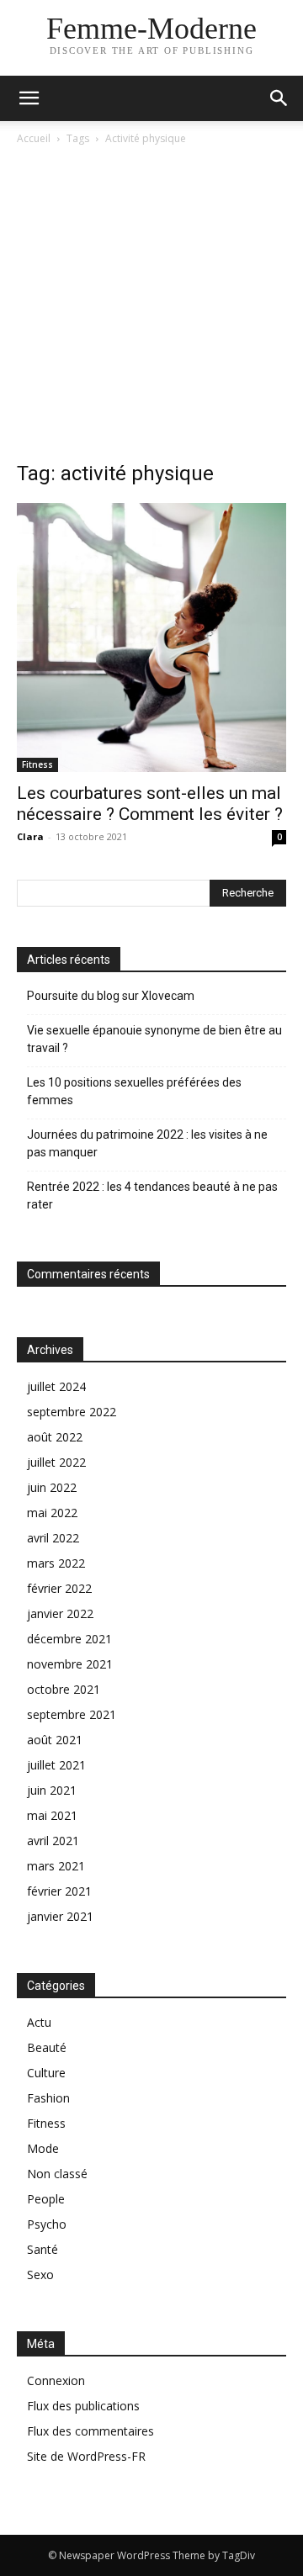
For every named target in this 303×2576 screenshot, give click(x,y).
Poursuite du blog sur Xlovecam (111, 996)
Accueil (34, 138)
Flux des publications (83, 2406)
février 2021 (59, 1891)
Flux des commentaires (90, 2431)
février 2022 (59, 1588)
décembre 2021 (69, 1639)
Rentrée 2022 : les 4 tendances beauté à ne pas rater (152, 1195)
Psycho (47, 2224)
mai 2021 (52, 1815)
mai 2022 (52, 1513)
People (46, 2199)
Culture (46, 2073)
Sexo (40, 2274)
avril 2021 (53, 1841)
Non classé (57, 2174)
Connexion (56, 2380)
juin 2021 (52, 1790)
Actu (39, 2022)
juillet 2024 (56, 1386)
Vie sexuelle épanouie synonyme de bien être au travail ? (154, 1039)
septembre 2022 (72, 1412)
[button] (279, 98)
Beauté (47, 2047)
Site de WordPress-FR (86, 2456)
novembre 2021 (70, 1664)
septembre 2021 (72, 1714)
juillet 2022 (56, 1462)
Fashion (48, 2098)
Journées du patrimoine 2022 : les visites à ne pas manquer (147, 1143)
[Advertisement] (151, 308)
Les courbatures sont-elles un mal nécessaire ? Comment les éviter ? (150, 804)
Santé (43, 2249)
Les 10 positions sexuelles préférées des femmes (134, 1091)
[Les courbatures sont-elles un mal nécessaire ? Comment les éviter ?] (151, 637)
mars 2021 (56, 1866)
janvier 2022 (60, 1613)
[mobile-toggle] (29, 98)
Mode (43, 2148)
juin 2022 (52, 1487)
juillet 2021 (56, 1765)
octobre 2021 (64, 1689)
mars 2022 (56, 1563)
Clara (30, 836)
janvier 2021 (60, 1916)
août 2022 (55, 1437)
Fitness (37, 764)
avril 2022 (53, 1538)
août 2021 (55, 1740)
